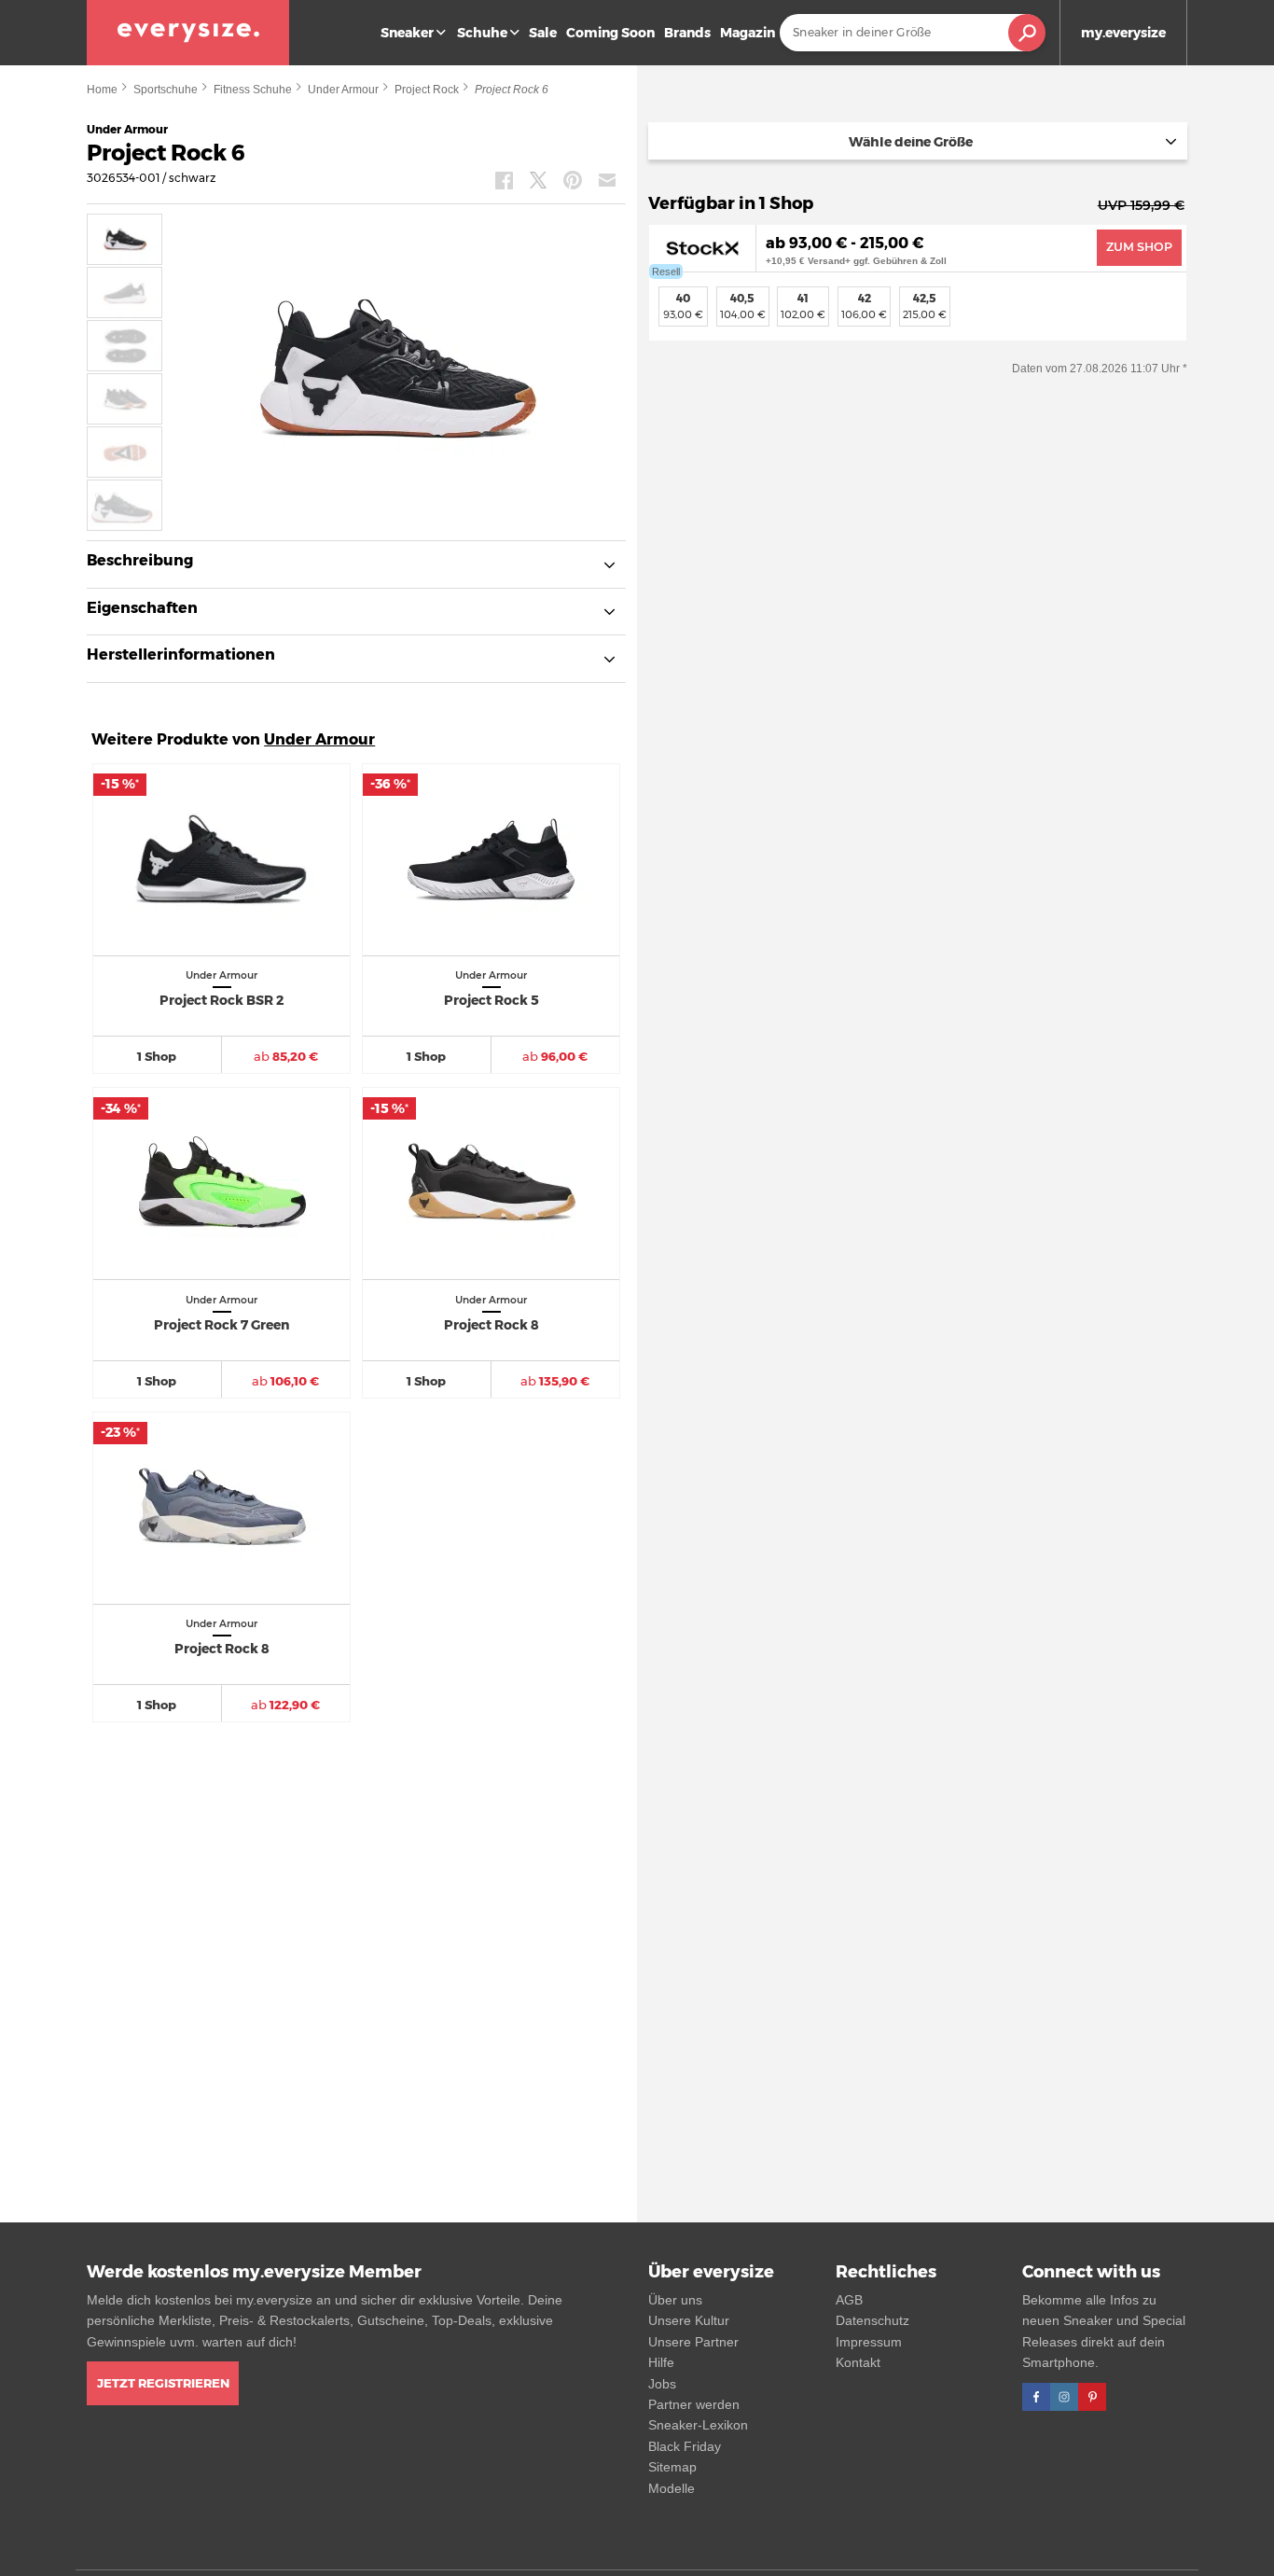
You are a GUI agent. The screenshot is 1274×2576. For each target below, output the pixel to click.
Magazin (748, 33)
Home (102, 90)
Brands (687, 33)
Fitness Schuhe (253, 90)
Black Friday (685, 2446)
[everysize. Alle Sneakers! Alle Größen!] (188, 33)
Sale (543, 33)
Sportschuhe (166, 90)
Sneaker (407, 33)
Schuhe (482, 33)
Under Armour (343, 90)
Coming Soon (610, 33)
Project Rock (427, 90)
